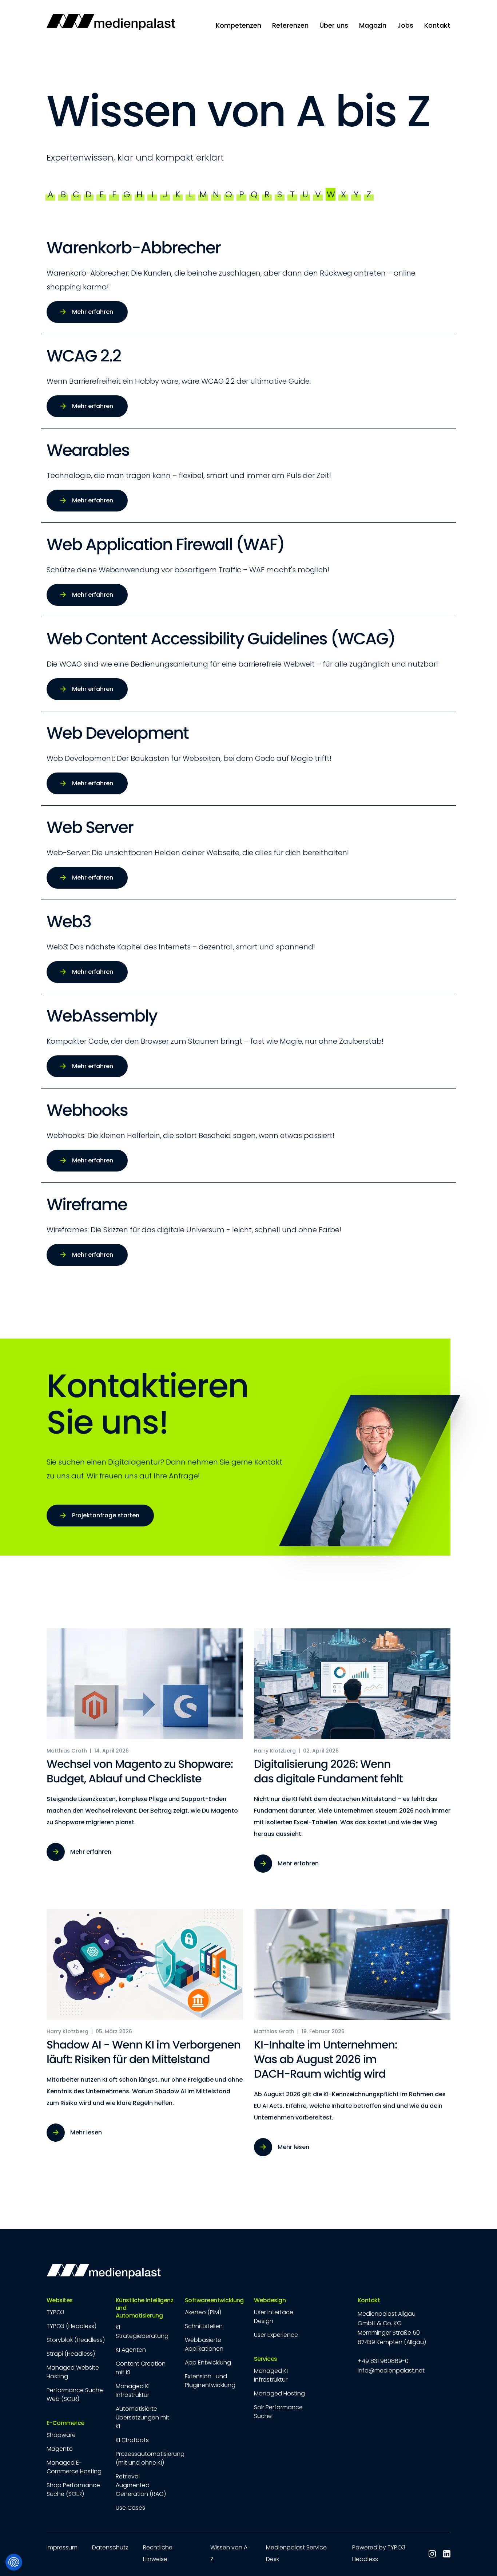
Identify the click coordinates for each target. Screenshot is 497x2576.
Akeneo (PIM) (203, 2312)
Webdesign (270, 2301)
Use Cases (130, 2508)
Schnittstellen (204, 2326)
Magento (60, 2449)
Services (266, 2359)
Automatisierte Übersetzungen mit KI (142, 2417)
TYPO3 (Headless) (71, 2326)
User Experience (276, 2335)
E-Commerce (65, 2423)
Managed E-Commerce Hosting (74, 2467)
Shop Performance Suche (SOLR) (73, 2490)
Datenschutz (110, 2547)
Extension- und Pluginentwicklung (210, 2381)
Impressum (62, 2547)
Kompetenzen (238, 25)
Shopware (61, 2435)
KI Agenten (131, 2350)
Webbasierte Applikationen (204, 2344)
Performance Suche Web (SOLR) (75, 2395)
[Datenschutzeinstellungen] (14, 2562)
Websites (60, 2301)
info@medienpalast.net (391, 2370)
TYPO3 (55, 2312)
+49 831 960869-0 (383, 2361)
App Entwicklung (208, 2362)
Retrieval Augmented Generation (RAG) (141, 2485)
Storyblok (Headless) (76, 2340)
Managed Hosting (279, 2393)
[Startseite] (111, 22)
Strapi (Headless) (71, 2354)
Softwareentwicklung (214, 2301)
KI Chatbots (132, 2440)
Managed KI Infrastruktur (133, 2391)
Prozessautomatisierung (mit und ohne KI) (150, 2458)
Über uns (334, 25)
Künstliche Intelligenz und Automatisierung (144, 2308)
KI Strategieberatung (142, 2332)
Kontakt (369, 2301)
